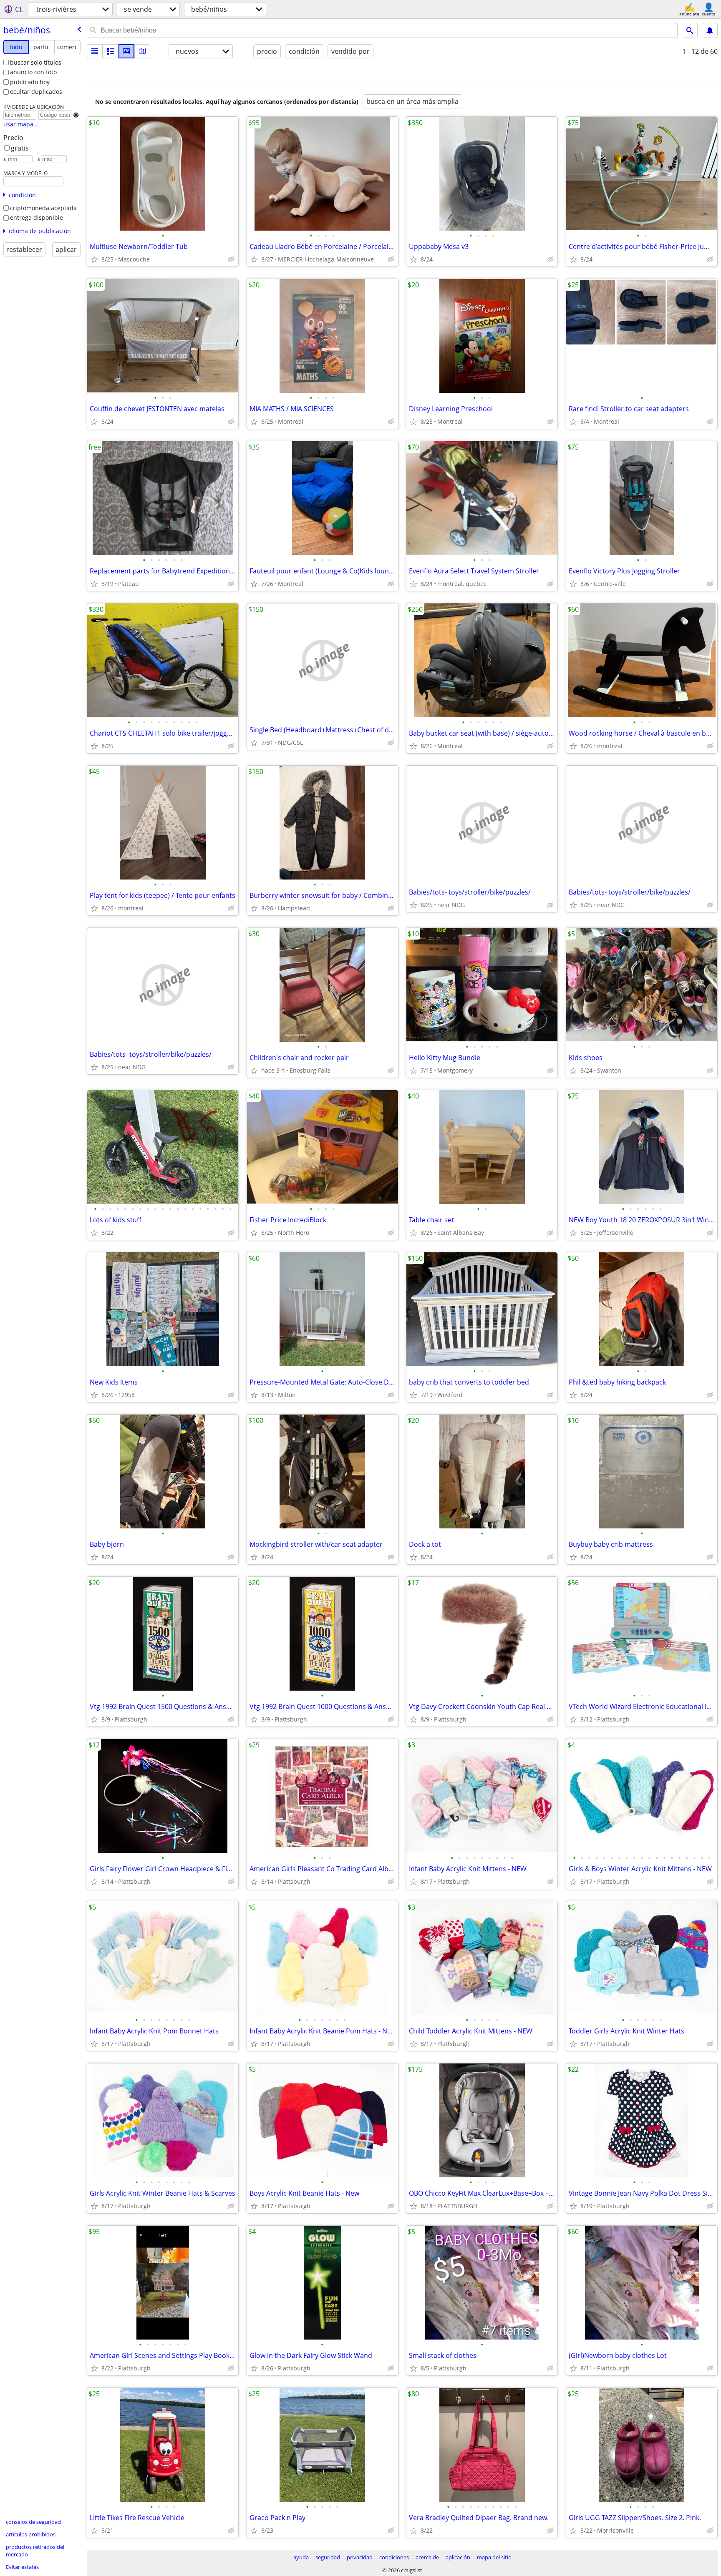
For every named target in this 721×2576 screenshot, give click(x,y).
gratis (20, 148)
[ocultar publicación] (231, 259)
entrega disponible (37, 217)
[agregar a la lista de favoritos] (94, 259)
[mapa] (142, 51)
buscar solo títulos (36, 62)
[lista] (95, 51)
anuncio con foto (33, 72)
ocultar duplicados (36, 92)
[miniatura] (111, 51)
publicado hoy (30, 82)
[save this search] (710, 30)
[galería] (126, 51)
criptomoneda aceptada (43, 208)
